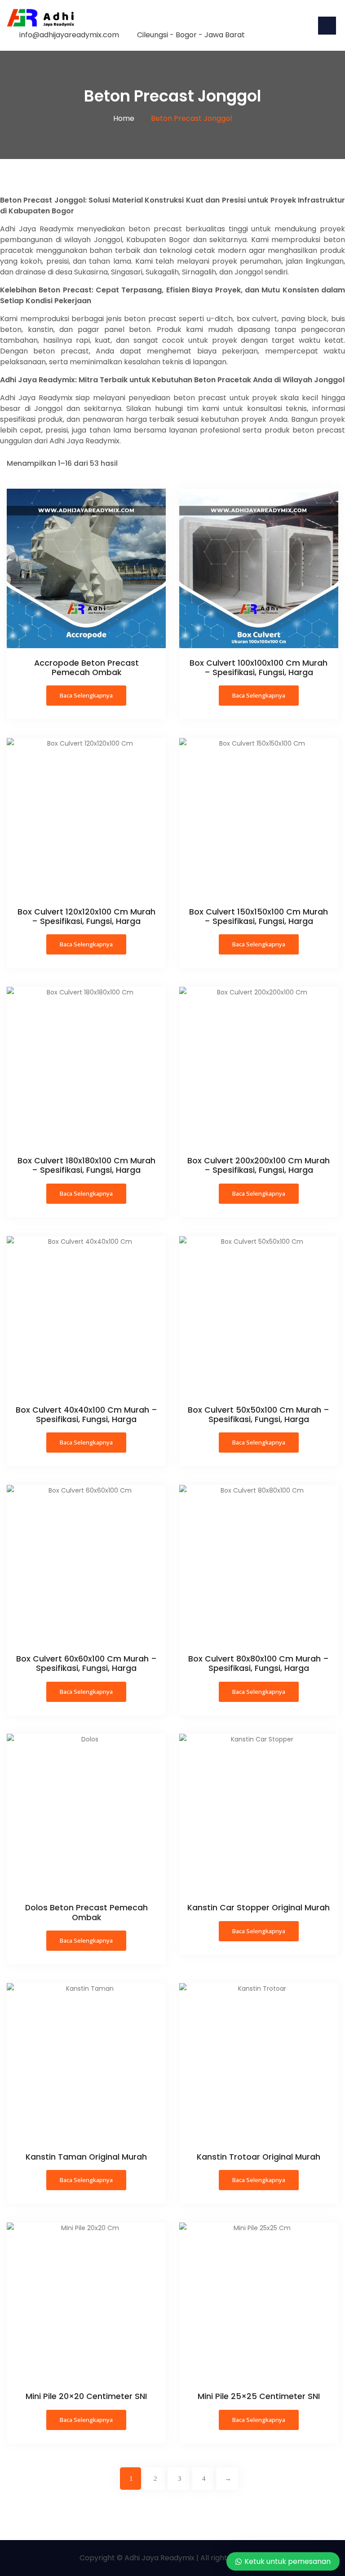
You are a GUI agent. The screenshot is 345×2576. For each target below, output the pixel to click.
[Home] (40, 17)
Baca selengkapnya (86, 695)
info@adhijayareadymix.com (69, 35)
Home (124, 118)
